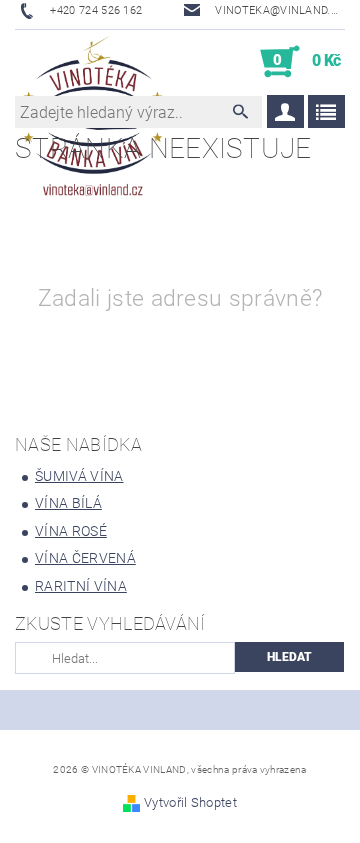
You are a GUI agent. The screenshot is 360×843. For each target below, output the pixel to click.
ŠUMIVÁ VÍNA (79, 476)
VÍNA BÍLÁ (68, 503)
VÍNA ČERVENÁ (85, 558)
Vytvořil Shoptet (190, 802)
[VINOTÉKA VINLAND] (93, 62)
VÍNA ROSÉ (71, 531)
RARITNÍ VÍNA (81, 586)
